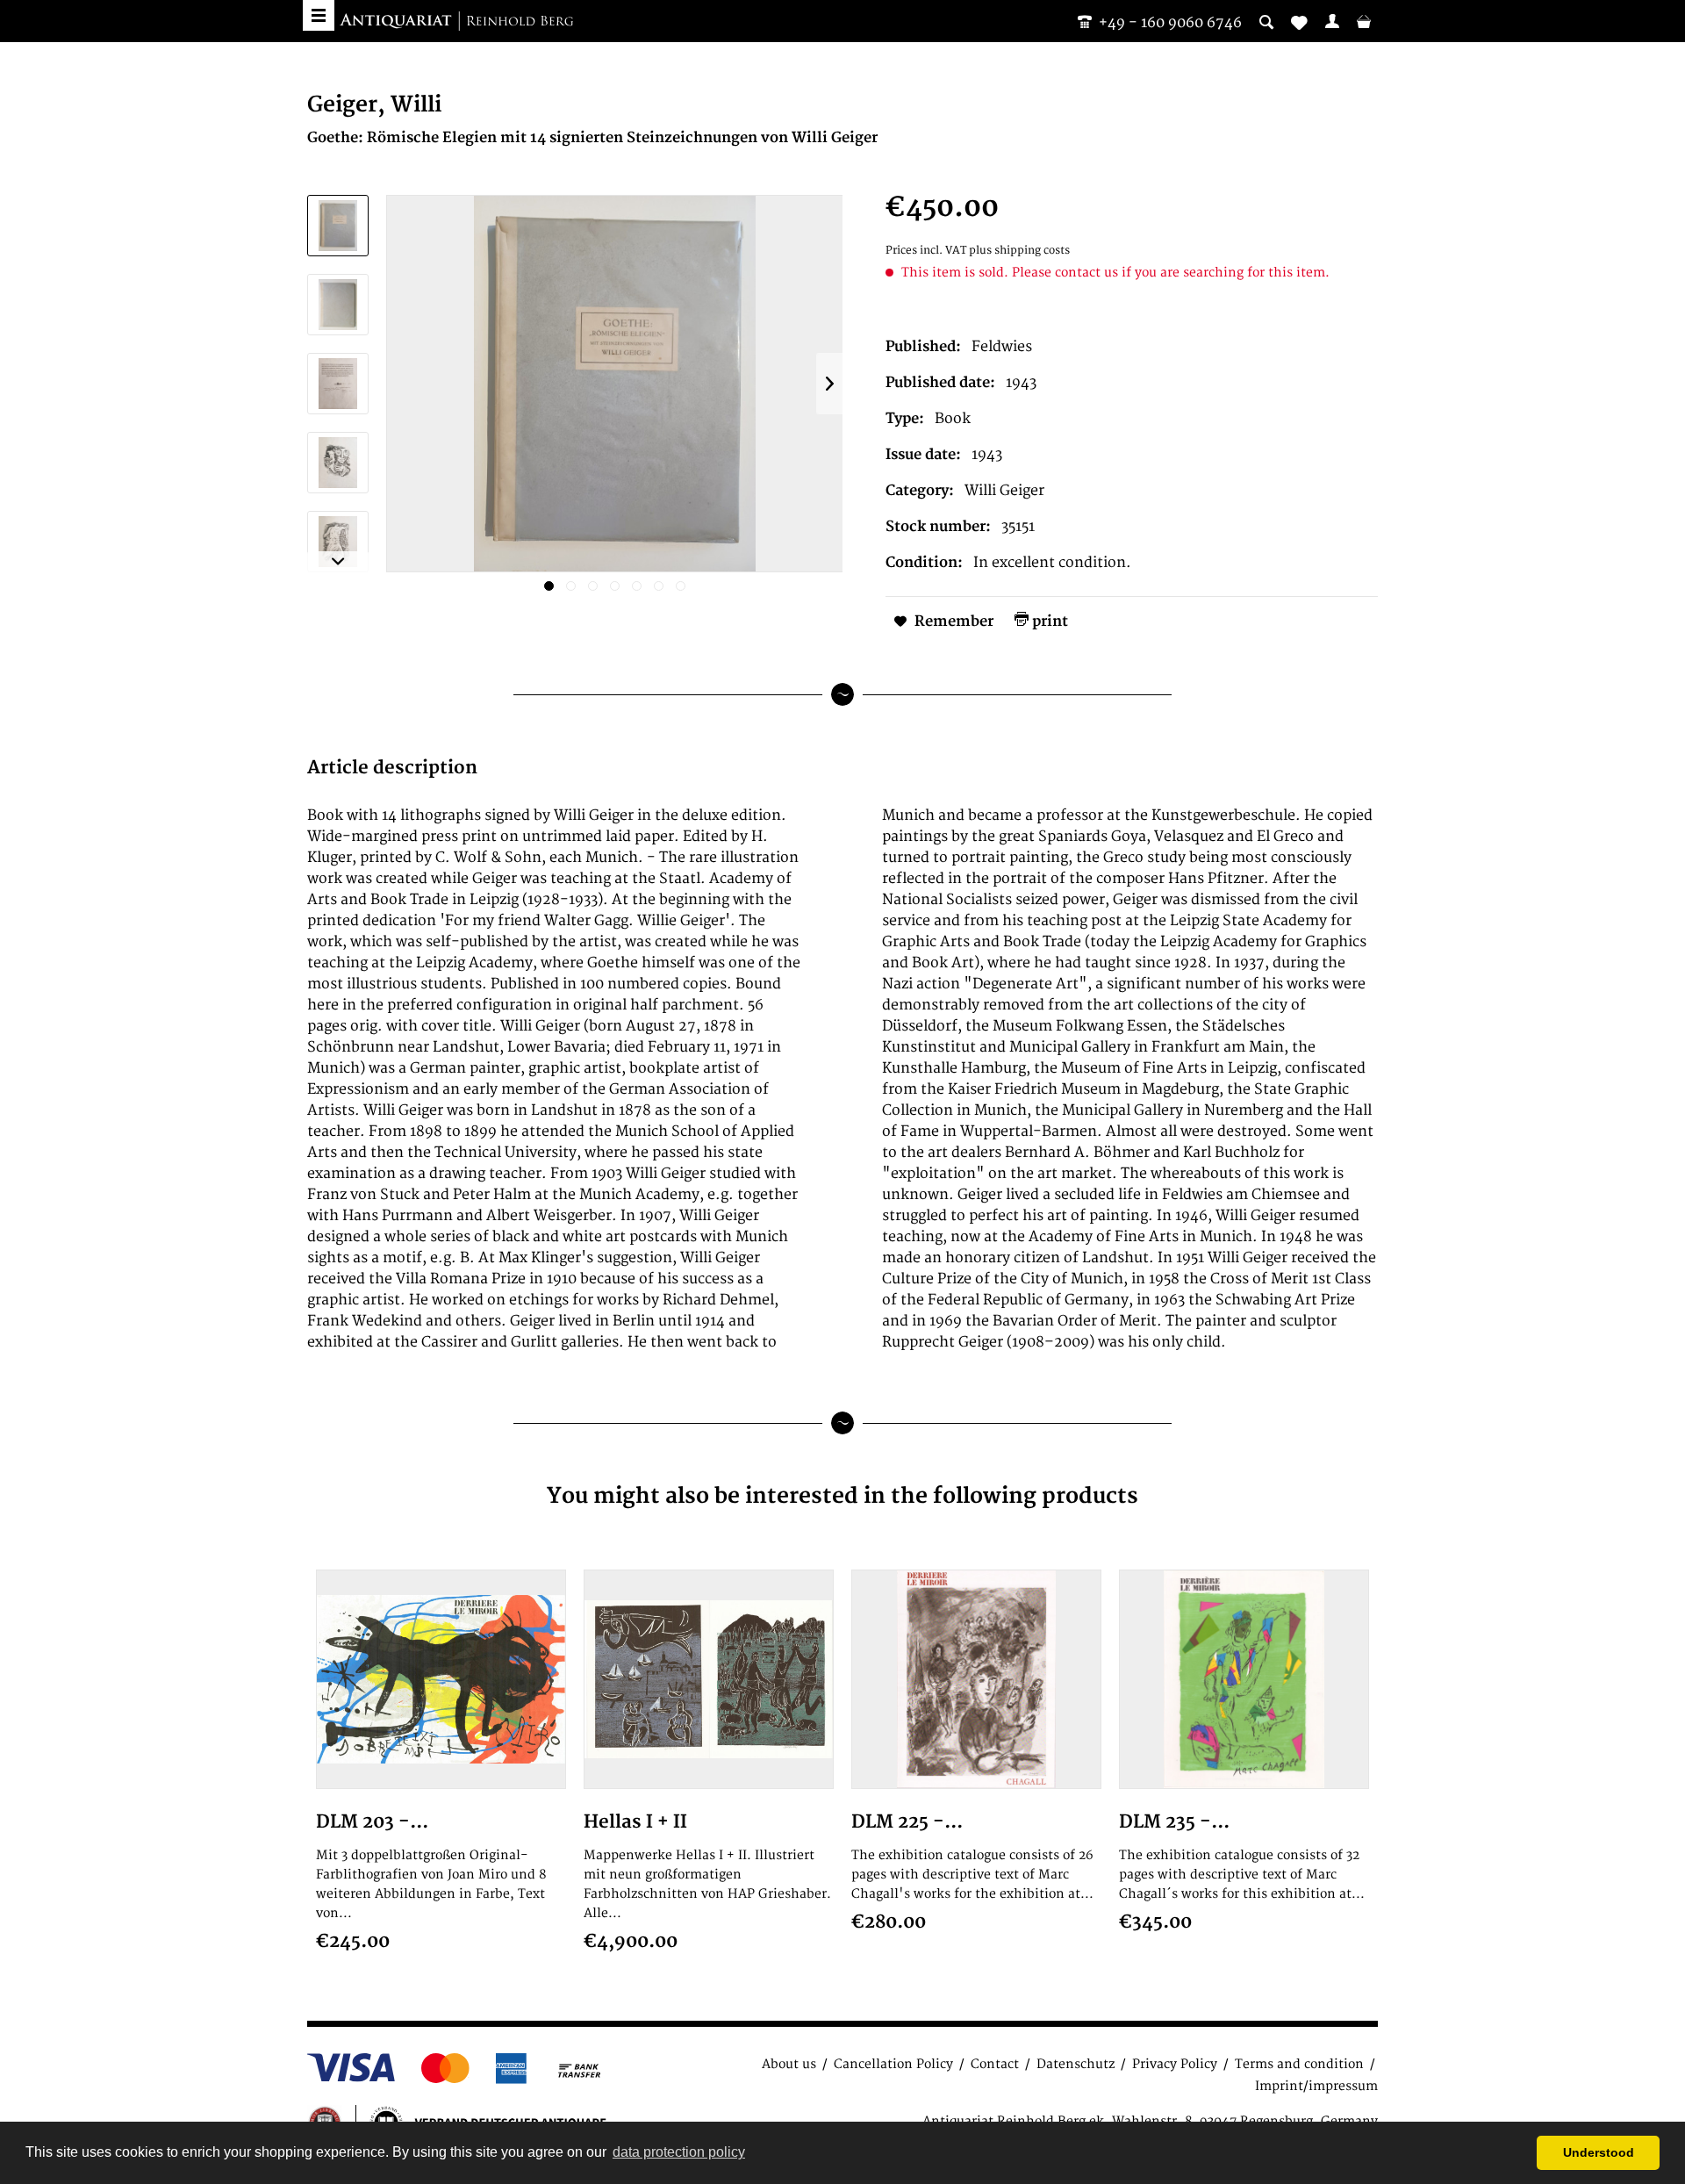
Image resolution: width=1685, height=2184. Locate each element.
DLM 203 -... (372, 1822)
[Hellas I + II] (709, 1679)
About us (789, 2064)
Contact (995, 2064)
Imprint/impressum (1316, 2086)
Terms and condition (1299, 2064)
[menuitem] (1332, 21)
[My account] (1332, 21)
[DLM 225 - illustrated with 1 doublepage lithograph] (976, 1679)
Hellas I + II (635, 1822)
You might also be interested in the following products (842, 1496)
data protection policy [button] (679, 2152)
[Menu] (319, 15)
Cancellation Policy (893, 2064)
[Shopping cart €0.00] (1364, 21)
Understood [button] (1599, 2152)
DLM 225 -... (907, 1822)
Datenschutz (1076, 2064)
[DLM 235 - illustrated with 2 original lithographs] (1244, 1679)
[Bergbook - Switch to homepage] (456, 22)
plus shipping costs (1019, 251)
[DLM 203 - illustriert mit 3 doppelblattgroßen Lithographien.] (441, 1679)
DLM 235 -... (1174, 1822)
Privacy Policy (1175, 2064)
